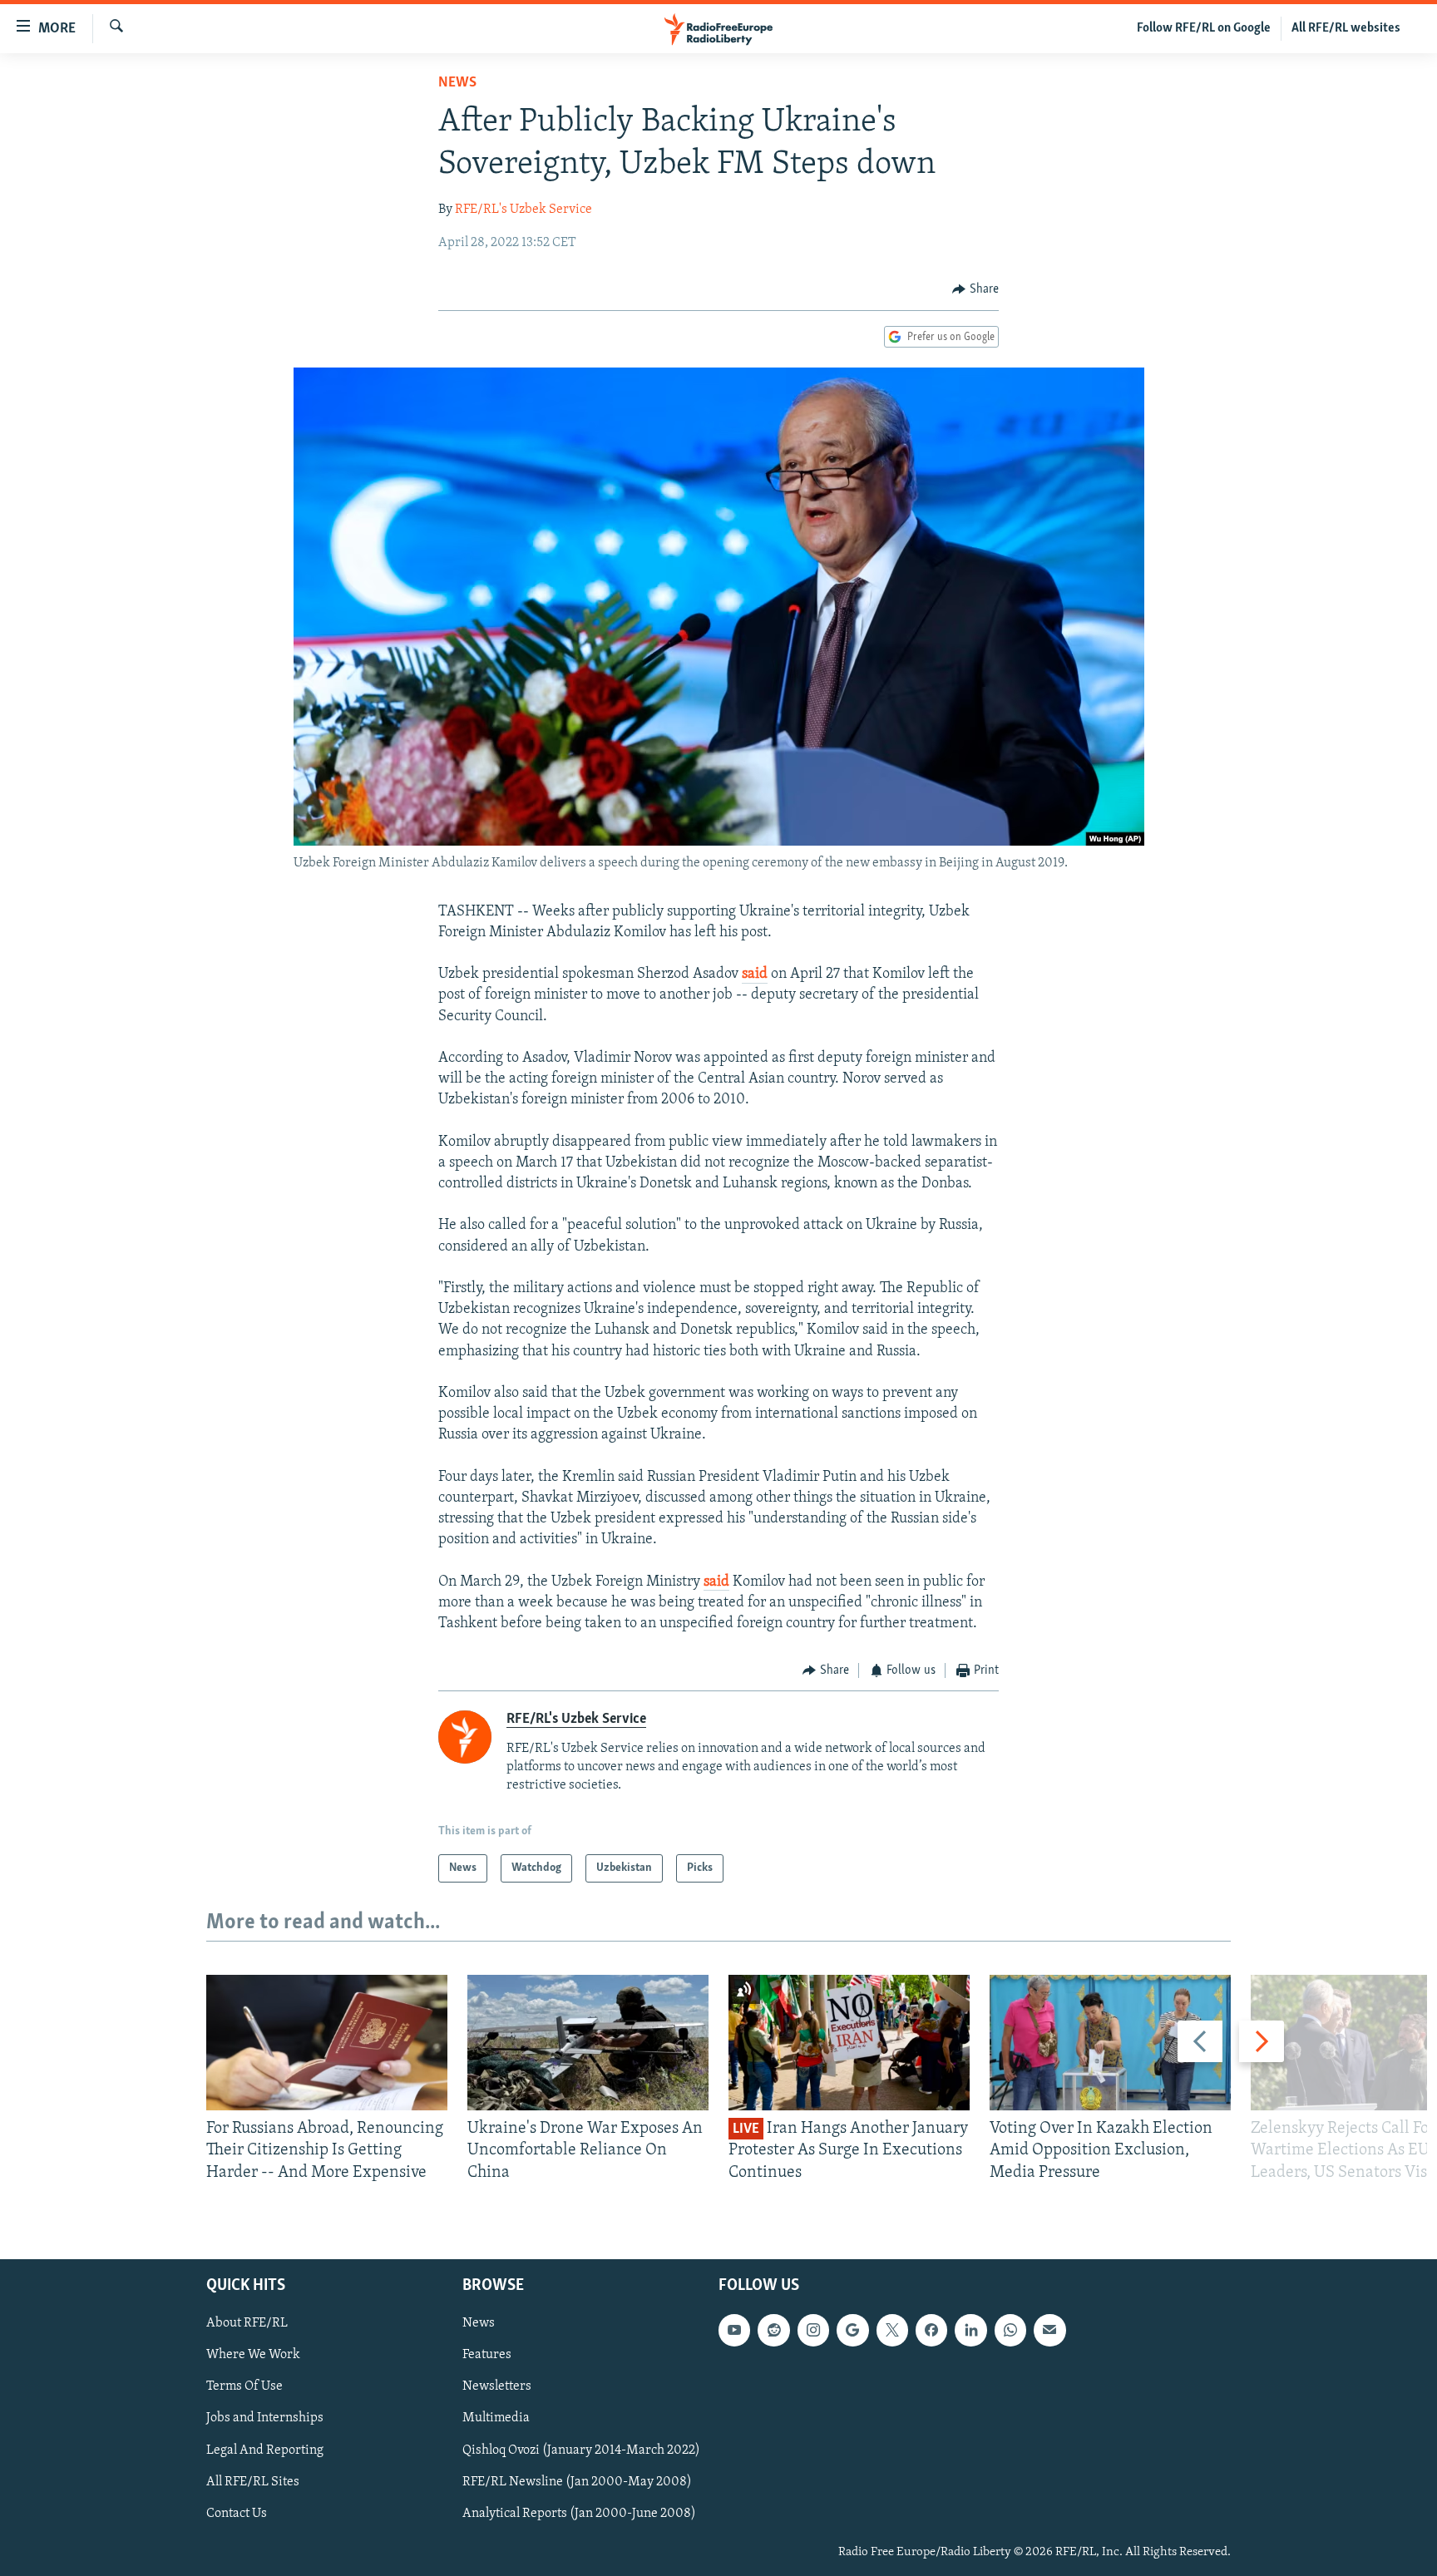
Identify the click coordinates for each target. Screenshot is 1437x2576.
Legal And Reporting (265, 2450)
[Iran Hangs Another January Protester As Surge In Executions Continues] (849, 2043)
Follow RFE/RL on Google (1204, 28)
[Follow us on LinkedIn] (970, 2330)
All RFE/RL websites (1346, 28)
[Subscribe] (1049, 2330)
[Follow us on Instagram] (813, 2330)
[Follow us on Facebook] (931, 2330)
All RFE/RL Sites (253, 2482)
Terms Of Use (244, 2386)
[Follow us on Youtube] (734, 2330)
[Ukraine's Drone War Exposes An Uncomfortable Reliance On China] (588, 2043)
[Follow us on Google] (852, 2330)
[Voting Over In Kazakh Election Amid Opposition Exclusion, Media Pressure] (1110, 2043)
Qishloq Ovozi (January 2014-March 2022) (581, 2450)
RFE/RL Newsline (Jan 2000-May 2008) (577, 2482)
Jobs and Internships (265, 2418)
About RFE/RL (247, 2323)
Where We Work (253, 2355)
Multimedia (496, 2418)
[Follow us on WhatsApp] (1010, 2330)
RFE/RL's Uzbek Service (523, 210)
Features (487, 2355)
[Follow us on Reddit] (773, 2330)
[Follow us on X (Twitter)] (892, 2330)
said (755, 975)
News (457, 83)
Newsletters (497, 2386)
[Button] (975, 289)
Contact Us (237, 2514)
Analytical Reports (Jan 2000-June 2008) (579, 2514)
